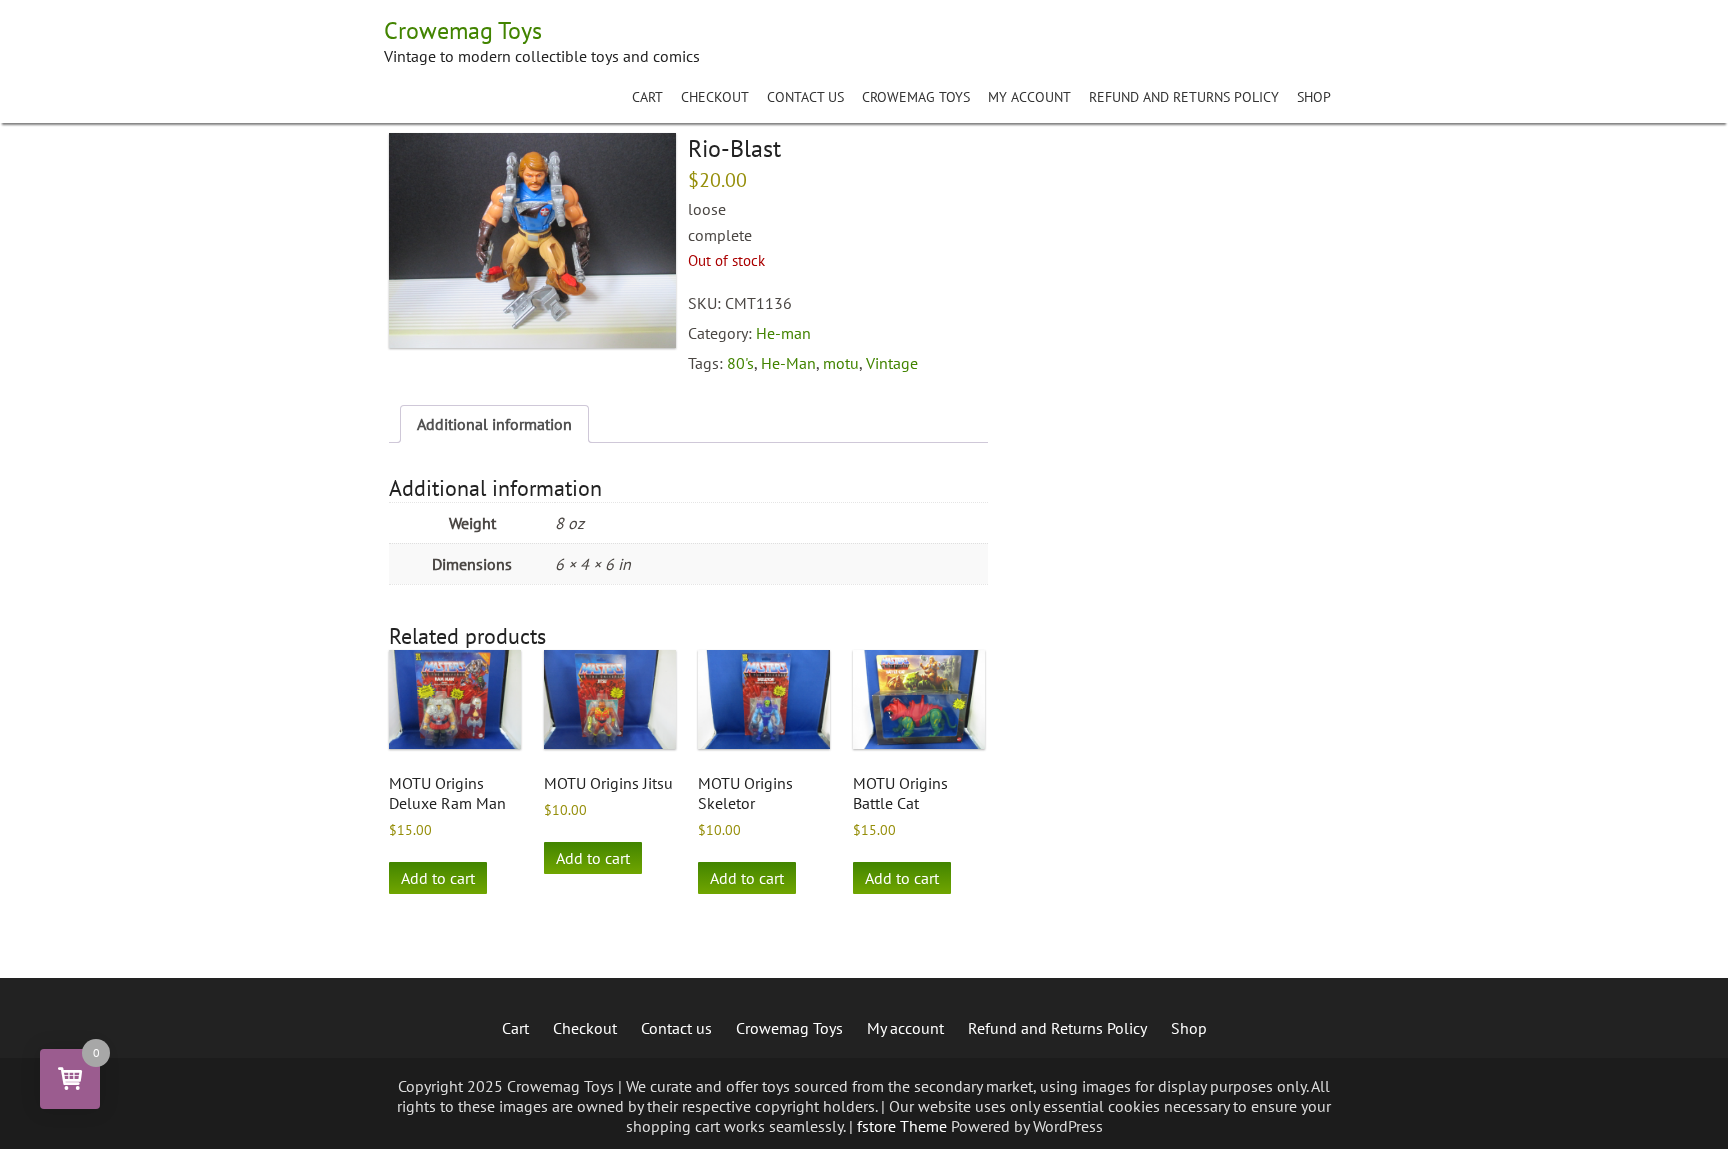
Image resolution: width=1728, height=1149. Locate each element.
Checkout (715, 97)
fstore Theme (904, 1126)
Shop (1314, 97)
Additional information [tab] (494, 424)
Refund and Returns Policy (1184, 97)
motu (841, 363)
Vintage (892, 363)
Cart (647, 97)
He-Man (788, 363)
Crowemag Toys (916, 97)
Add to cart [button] (438, 878)
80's (740, 363)
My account (1029, 97)
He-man (783, 333)
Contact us (805, 97)
